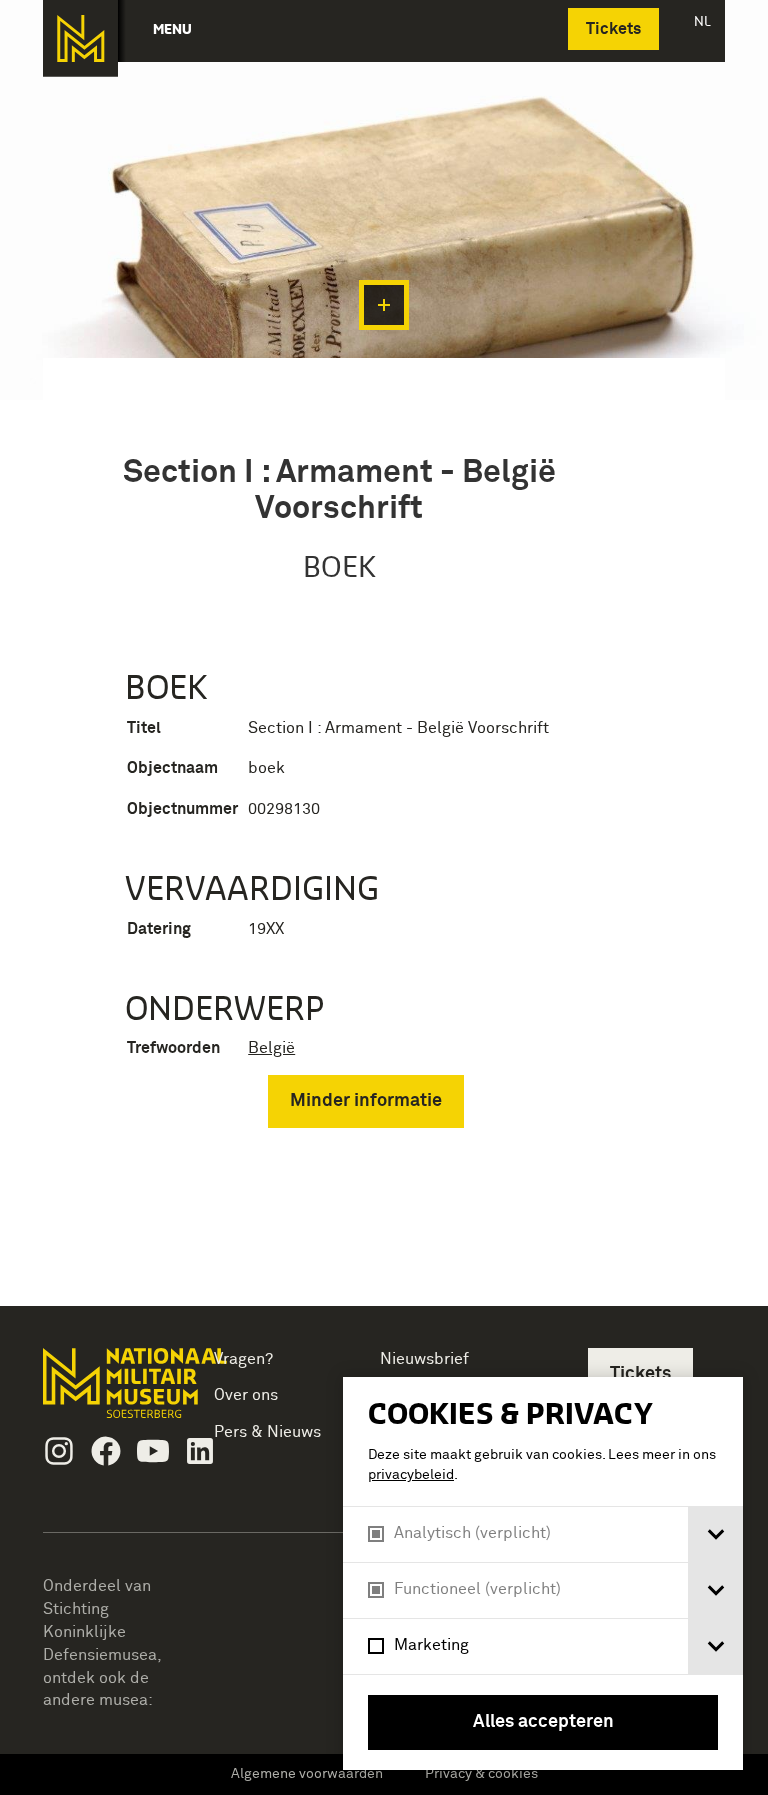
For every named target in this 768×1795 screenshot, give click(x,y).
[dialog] (543, 1573)
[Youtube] (153, 1451)
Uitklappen (384, 305)
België (271, 1048)
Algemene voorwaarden (307, 1774)
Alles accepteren (543, 1722)
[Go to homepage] (107, 1391)
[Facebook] (106, 1451)
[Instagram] (59, 1451)
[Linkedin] (200, 1451)
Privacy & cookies (481, 1774)
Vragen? (243, 1359)
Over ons (246, 1395)
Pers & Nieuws (267, 1432)
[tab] (715, 1534)
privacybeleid (411, 1475)
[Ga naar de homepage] (80, 38)
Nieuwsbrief (424, 1359)
